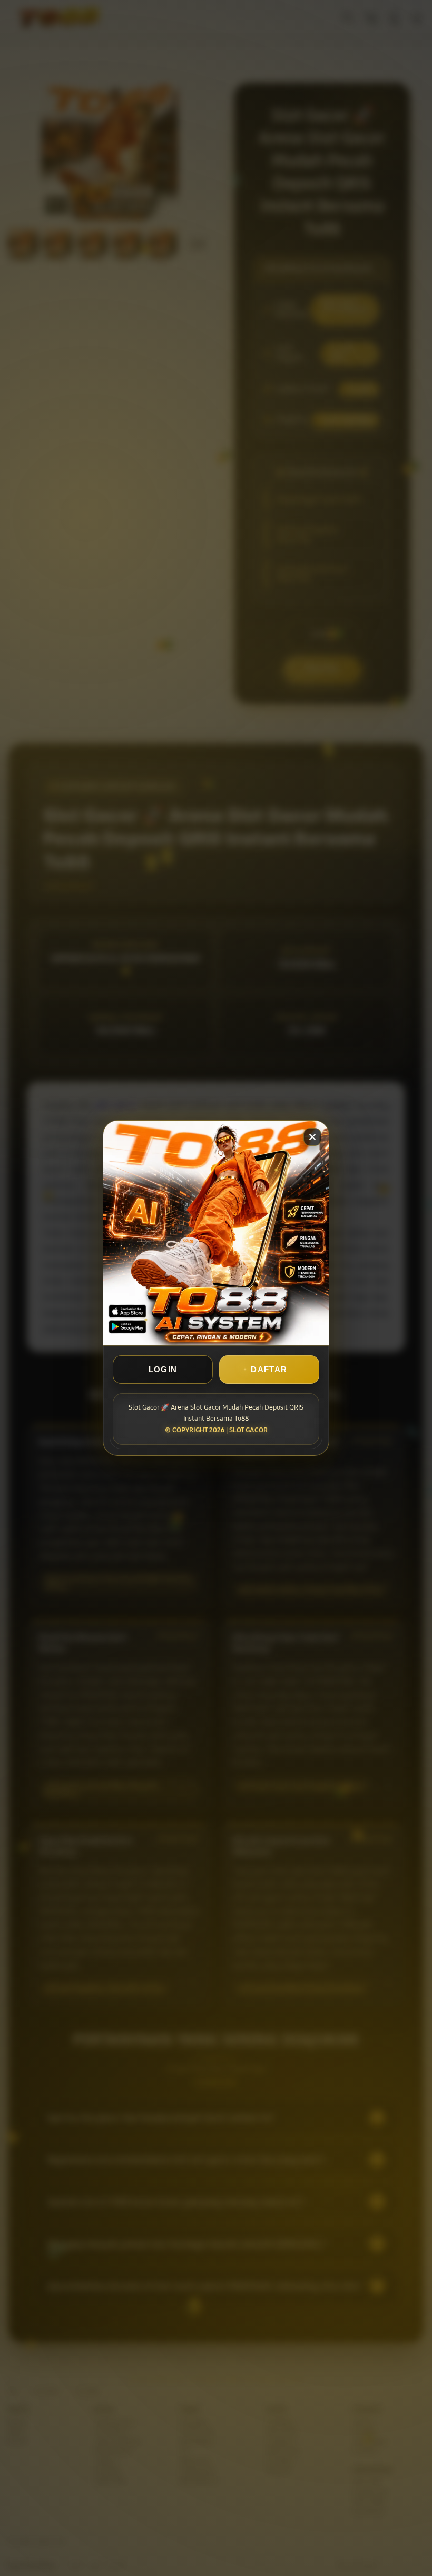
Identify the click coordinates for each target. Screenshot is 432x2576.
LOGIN (163, 1369)
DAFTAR (269, 1369)
